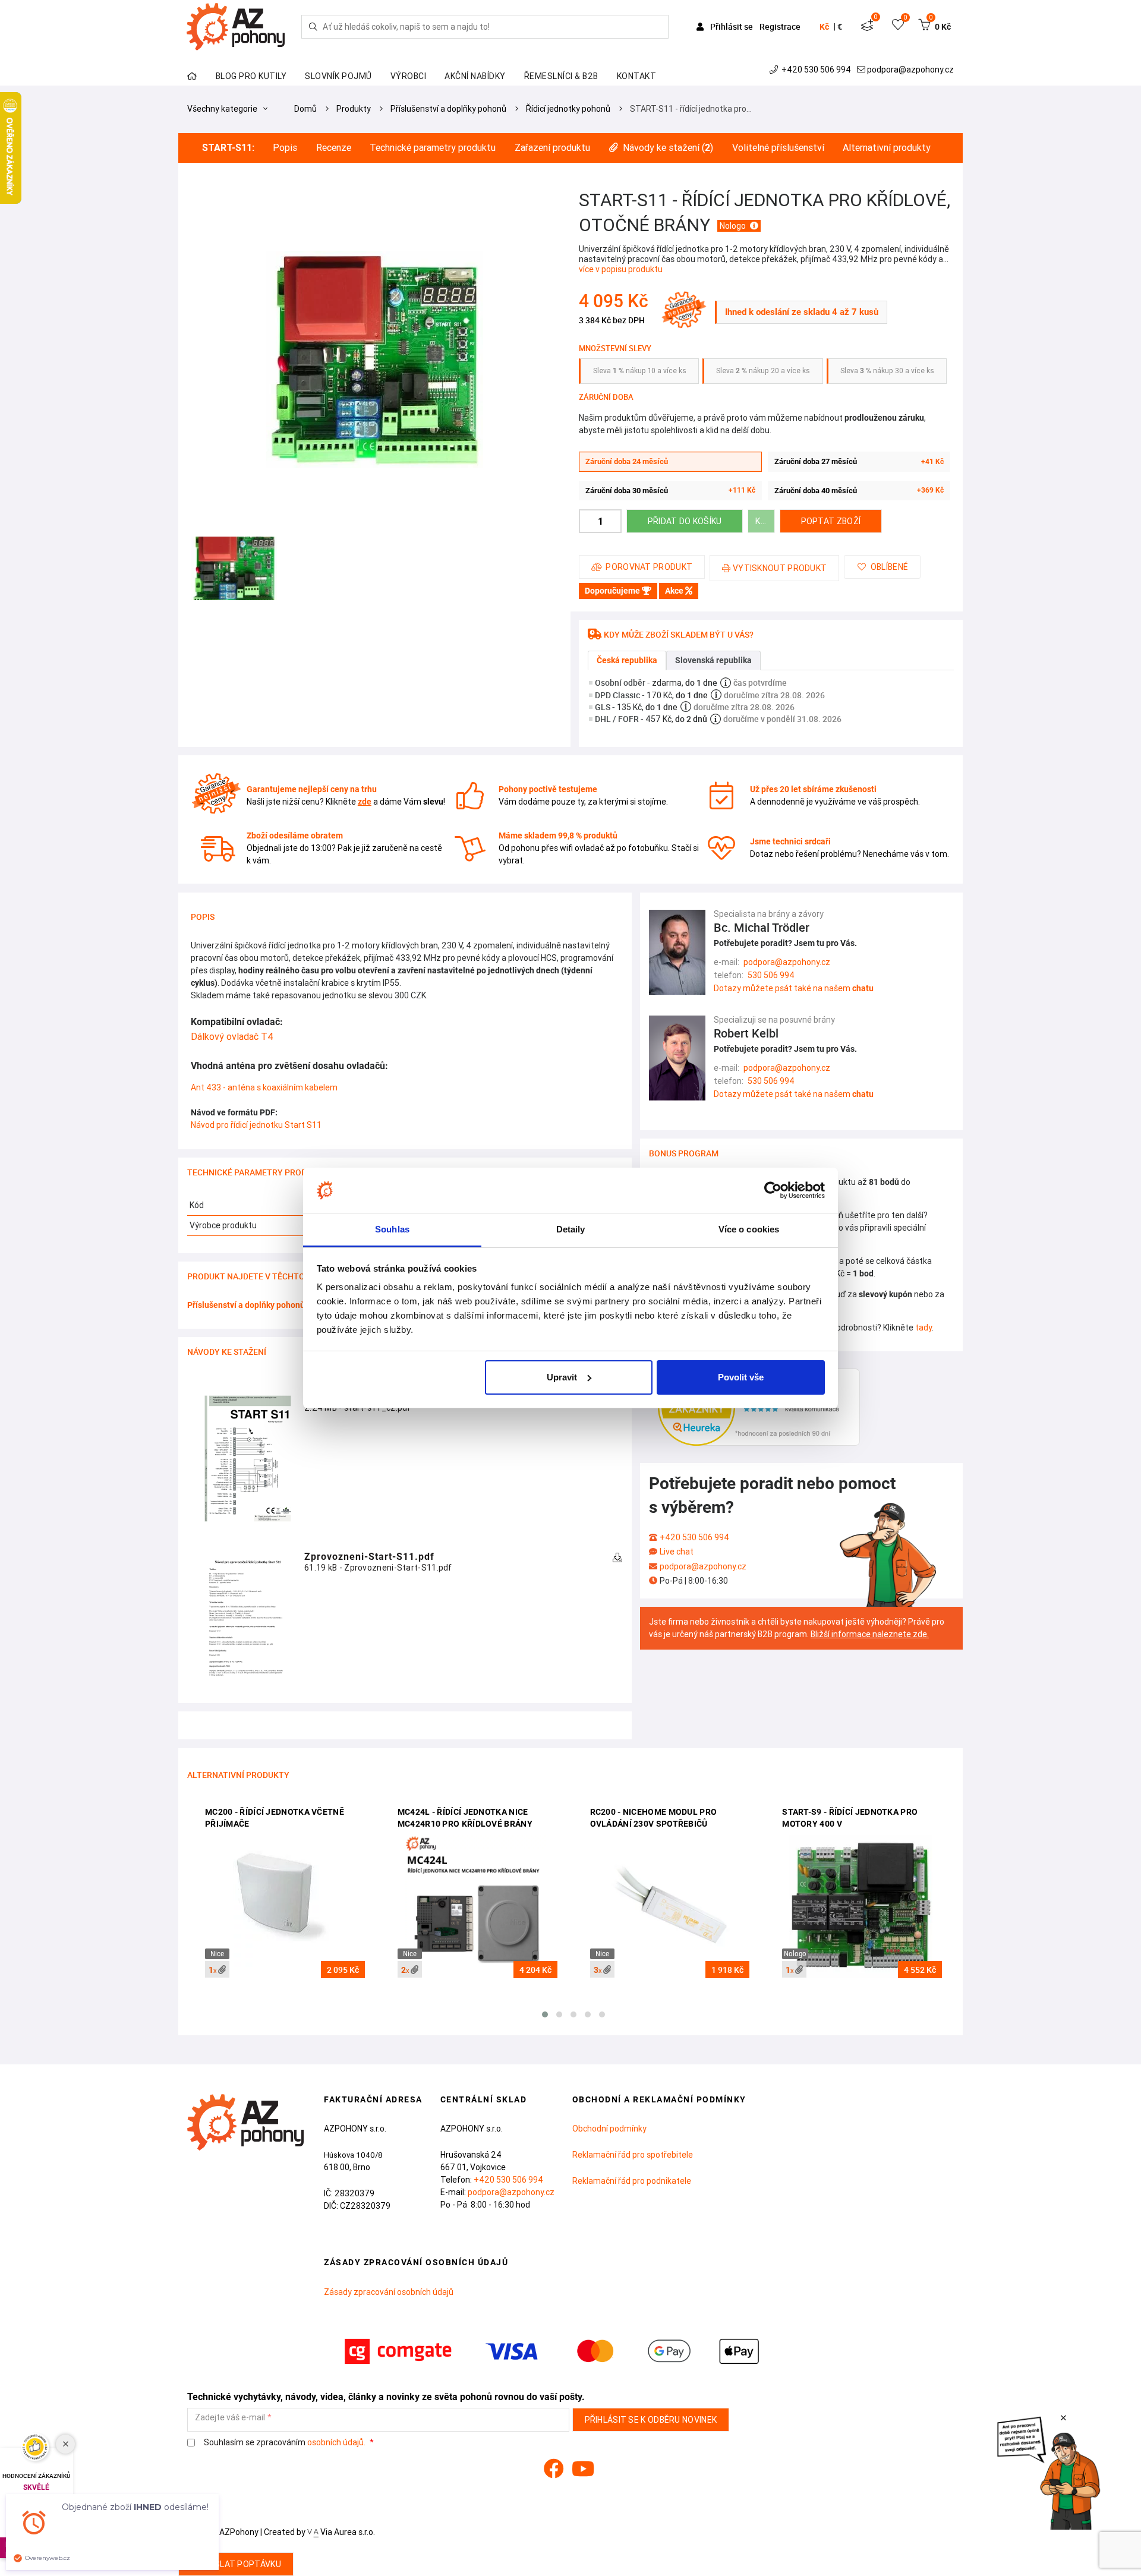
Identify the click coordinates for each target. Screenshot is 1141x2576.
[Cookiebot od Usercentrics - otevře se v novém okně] (773, 1190)
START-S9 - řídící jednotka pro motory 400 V (850, 1818)
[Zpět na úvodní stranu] (234, 27)
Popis (285, 148)
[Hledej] (313, 27)
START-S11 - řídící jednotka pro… (691, 109)
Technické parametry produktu (433, 148)
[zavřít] (1063, 2418)
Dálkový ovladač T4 (232, 1036)
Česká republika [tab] (627, 660)
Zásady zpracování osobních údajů (389, 2292)
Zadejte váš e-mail (230, 2418)
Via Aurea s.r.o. (347, 2532)
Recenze (334, 148)
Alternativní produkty (887, 148)
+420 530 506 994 (816, 70)
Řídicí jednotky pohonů (568, 109)
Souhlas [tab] (392, 1229)
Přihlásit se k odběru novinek (651, 2420)
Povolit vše (741, 1377)
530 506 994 (771, 975)
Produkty (354, 109)
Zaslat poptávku (242, 2564)
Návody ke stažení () (668, 148)
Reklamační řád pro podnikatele (632, 2181)
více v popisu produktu (621, 269)
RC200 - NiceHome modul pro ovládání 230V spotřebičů (654, 1818)
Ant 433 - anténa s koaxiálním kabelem (264, 1087)
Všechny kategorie (223, 109)
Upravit (562, 1377)
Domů (305, 109)
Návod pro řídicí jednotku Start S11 (256, 1125)
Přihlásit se (732, 26)
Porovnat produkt (649, 567)
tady (923, 1328)
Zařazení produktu (552, 148)
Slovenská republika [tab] (713, 660)
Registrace (780, 26)
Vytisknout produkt (780, 568)
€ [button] (840, 27)
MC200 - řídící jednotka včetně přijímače (275, 1818)
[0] (867, 27)
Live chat (677, 1552)
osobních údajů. (336, 2442)
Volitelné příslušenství (778, 148)
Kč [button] (824, 27)
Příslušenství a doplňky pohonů (448, 109)
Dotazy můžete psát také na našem (794, 988)
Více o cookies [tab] (749, 1229)
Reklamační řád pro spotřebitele (633, 2155)
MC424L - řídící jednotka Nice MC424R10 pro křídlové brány (465, 1818)
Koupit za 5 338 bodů (765, 521)
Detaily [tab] (571, 1229)
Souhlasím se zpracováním (284, 2443)
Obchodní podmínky (609, 2129)
